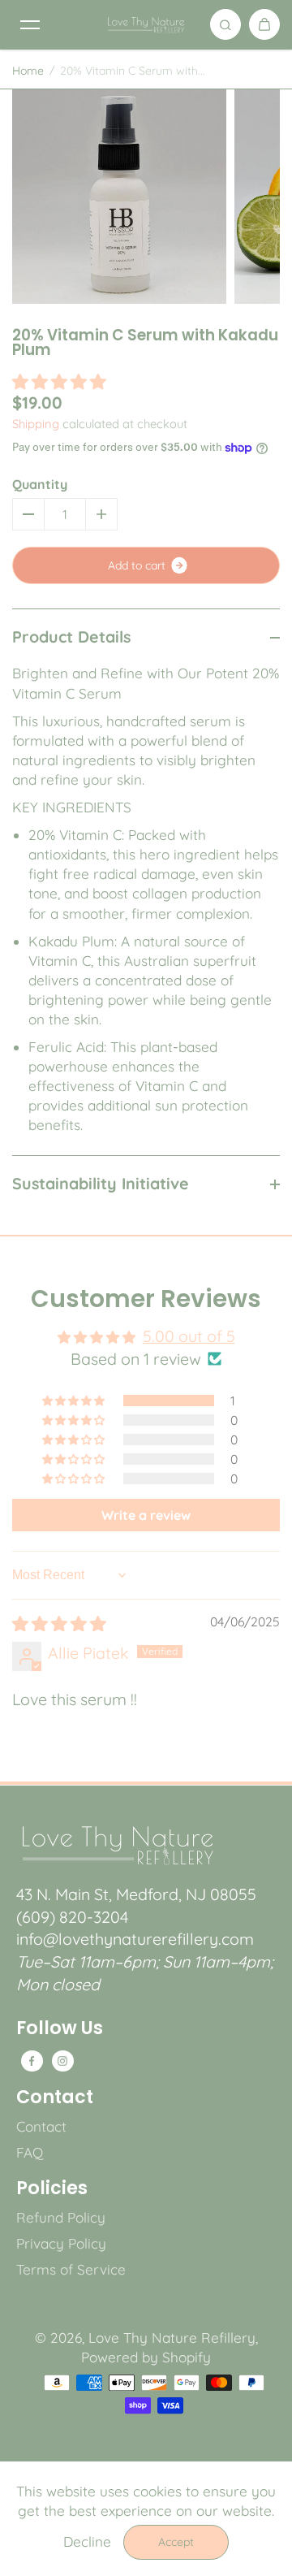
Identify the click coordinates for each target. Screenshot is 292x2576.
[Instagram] (62, 2061)
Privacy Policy (61, 2243)
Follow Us (60, 2028)
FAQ (30, 2152)
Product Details (71, 636)
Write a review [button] (146, 1515)
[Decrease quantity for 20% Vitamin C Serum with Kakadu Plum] (28, 514)
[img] (59, 1624)
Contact (55, 2098)
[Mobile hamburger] (30, 24)
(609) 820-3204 (72, 1917)
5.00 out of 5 (189, 1336)
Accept (176, 2542)
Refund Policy (61, 2217)
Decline (87, 2541)
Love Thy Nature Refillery (172, 2338)
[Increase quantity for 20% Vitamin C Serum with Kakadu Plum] (101, 514)
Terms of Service (71, 2269)
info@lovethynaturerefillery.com (135, 1939)
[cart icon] (264, 24)
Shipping (36, 424)
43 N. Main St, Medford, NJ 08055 (136, 1894)
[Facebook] (32, 2061)
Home (28, 71)
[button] (59, 381)
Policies (52, 2189)
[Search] (225, 24)
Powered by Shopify (146, 2357)
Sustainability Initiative (101, 1183)
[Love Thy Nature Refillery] (146, 24)
